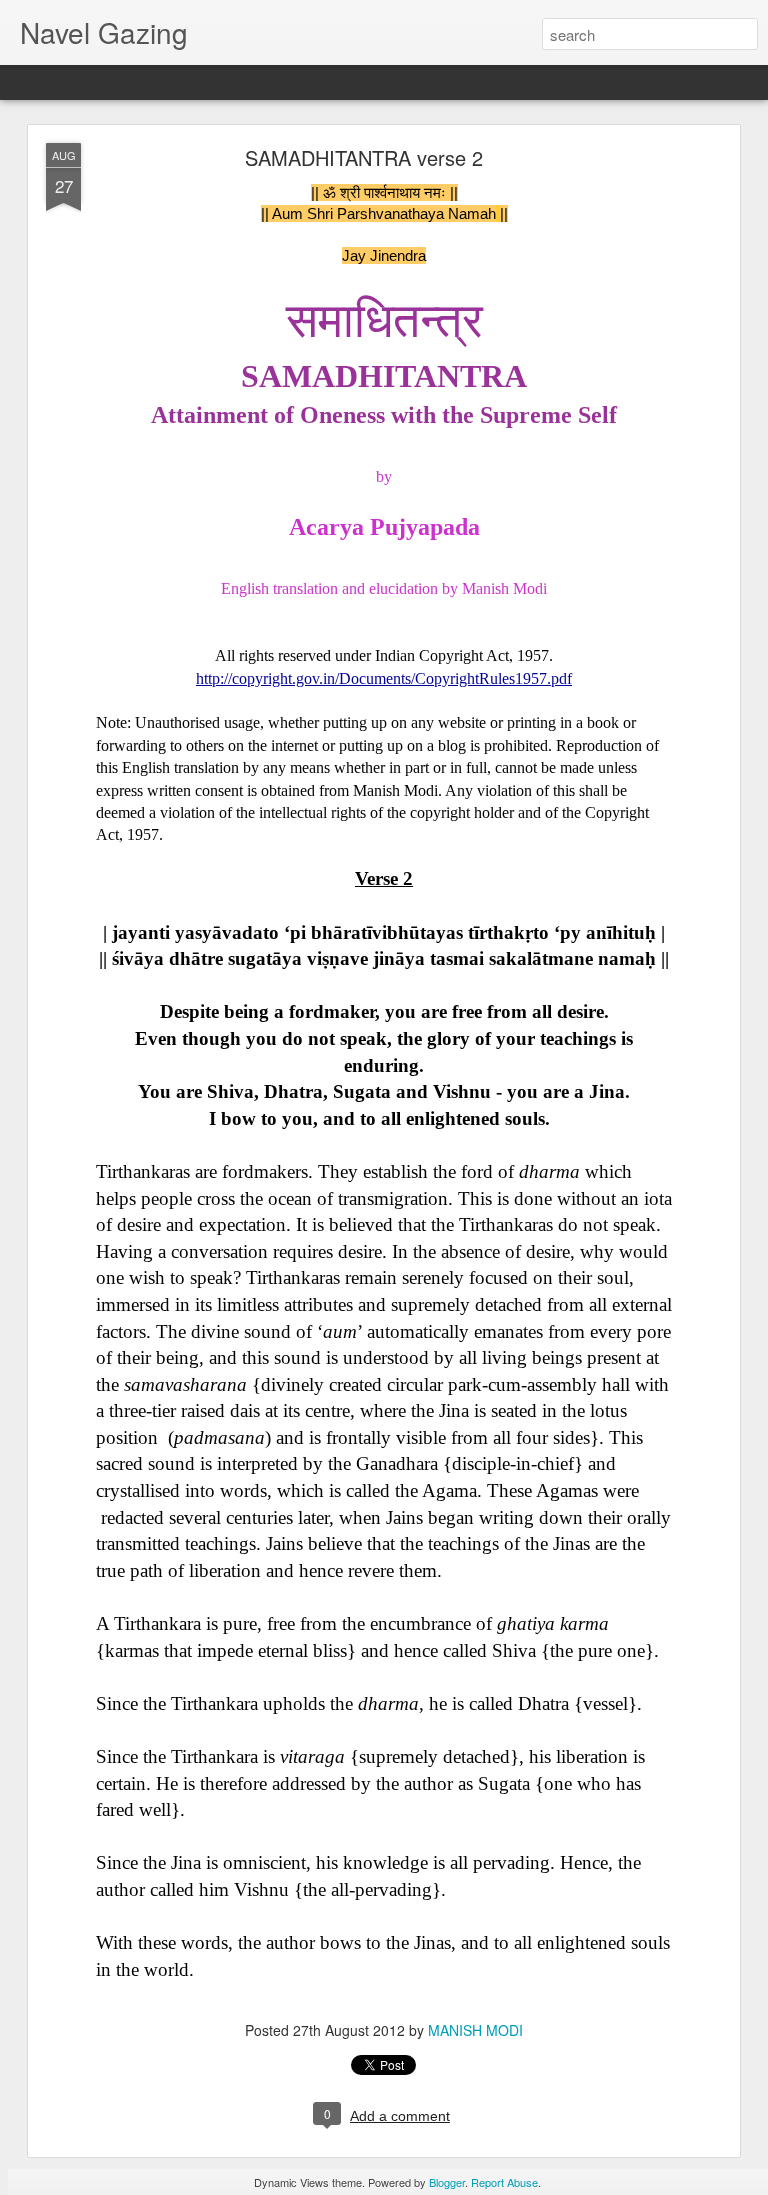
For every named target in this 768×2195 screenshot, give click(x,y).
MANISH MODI (475, 2030)
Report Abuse (504, 2182)
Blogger (447, 2182)
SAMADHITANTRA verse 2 (364, 157)
